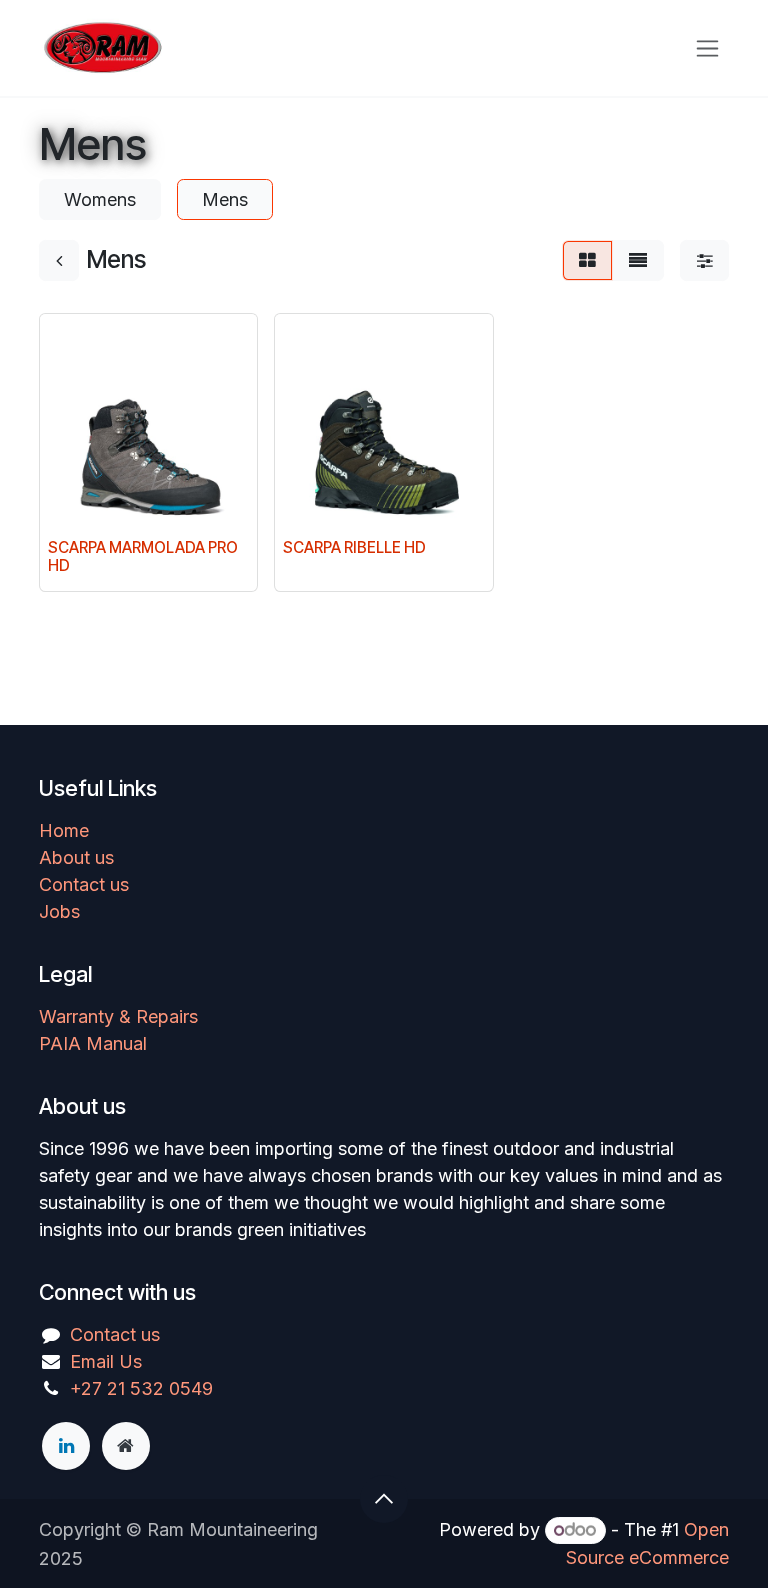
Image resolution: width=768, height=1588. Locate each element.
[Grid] (587, 260)
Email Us (106, 1361)
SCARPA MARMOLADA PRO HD (143, 556)
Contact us (84, 884)
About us (76, 857)
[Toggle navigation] (707, 48)
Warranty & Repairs (118, 1016)
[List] (638, 260)
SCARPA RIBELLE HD (354, 547)
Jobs (59, 911)
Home (64, 830)
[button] (384, 1499)
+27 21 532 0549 (141, 1388)
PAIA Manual (93, 1043)
